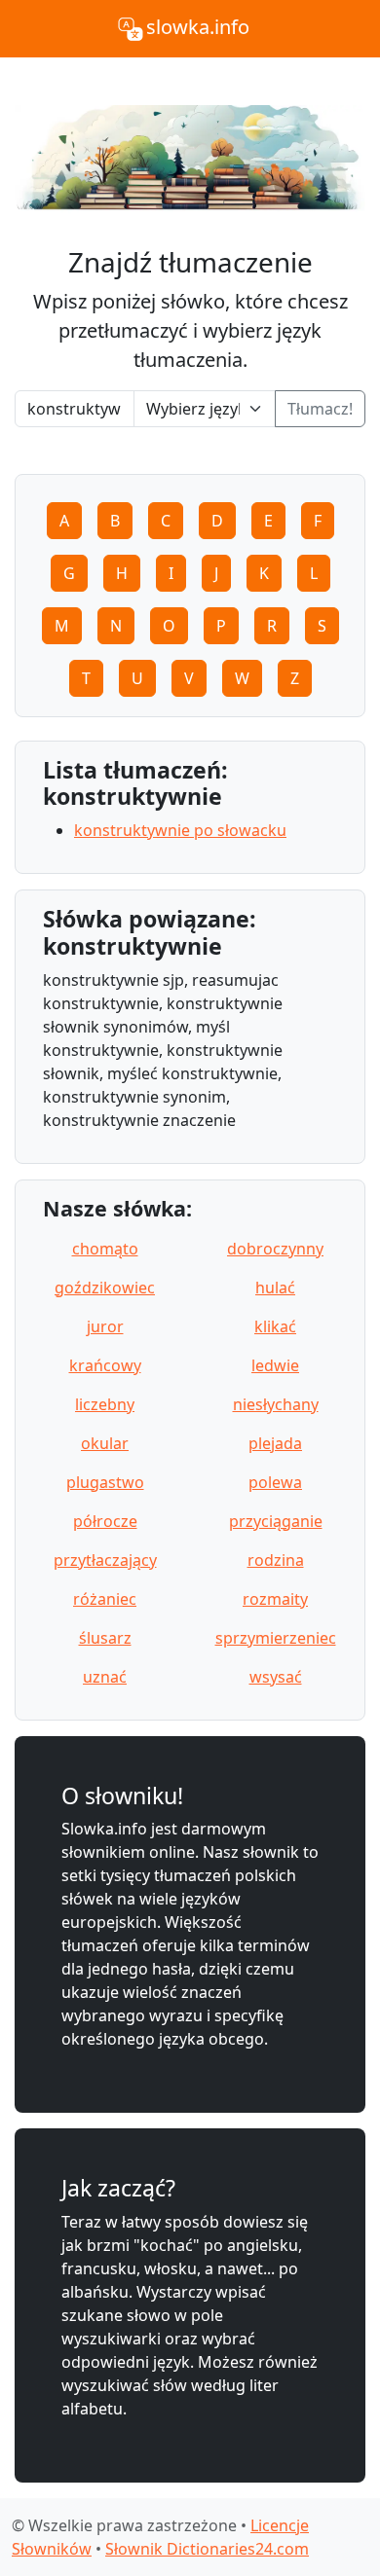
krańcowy (105, 1365)
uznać (105, 1677)
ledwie (275, 1365)
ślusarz (105, 1638)
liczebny (105, 1404)
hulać (275, 1288)
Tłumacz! (320, 409)
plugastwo (105, 1482)
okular (105, 1443)
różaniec (105, 1599)
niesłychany (276, 1404)
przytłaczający (105, 1560)
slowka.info (198, 27)
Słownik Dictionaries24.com (207, 2549)
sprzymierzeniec (276, 1638)
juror (105, 1326)
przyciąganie (276, 1521)
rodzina (276, 1560)
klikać (275, 1326)
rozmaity (275, 1599)
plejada (275, 1443)
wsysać (276, 1677)
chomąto (105, 1249)
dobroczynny (275, 1249)
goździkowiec (105, 1288)
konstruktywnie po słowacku (180, 830)
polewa (275, 1482)
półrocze (105, 1521)
